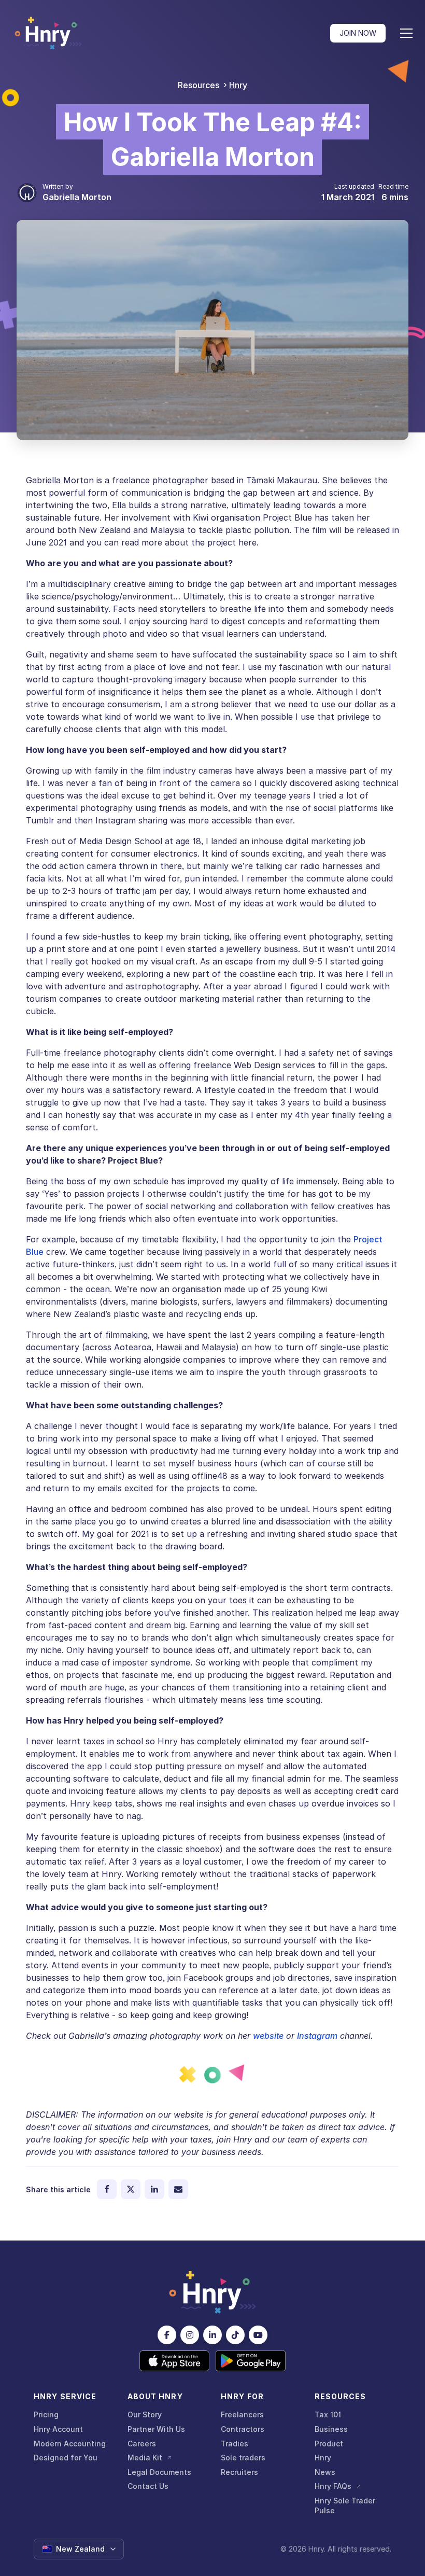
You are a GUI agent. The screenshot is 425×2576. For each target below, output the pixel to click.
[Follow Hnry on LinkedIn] (212, 2335)
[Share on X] (131, 2189)
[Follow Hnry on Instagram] (190, 2335)
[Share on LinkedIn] (154, 2189)
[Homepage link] (48, 33)
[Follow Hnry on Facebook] (167, 2335)
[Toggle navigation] (406, 33)
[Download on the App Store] (174, 2361)
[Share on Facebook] (107, 2189)
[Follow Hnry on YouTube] (258, 2335)
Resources (199, 85)
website (268, 2036)
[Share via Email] (178, 2189)
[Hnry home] (212, 2292)
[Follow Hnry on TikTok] (235, 2335)
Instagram (317, 2036)
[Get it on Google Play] (251, 2361)
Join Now (358, 33)
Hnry (238, 85)
